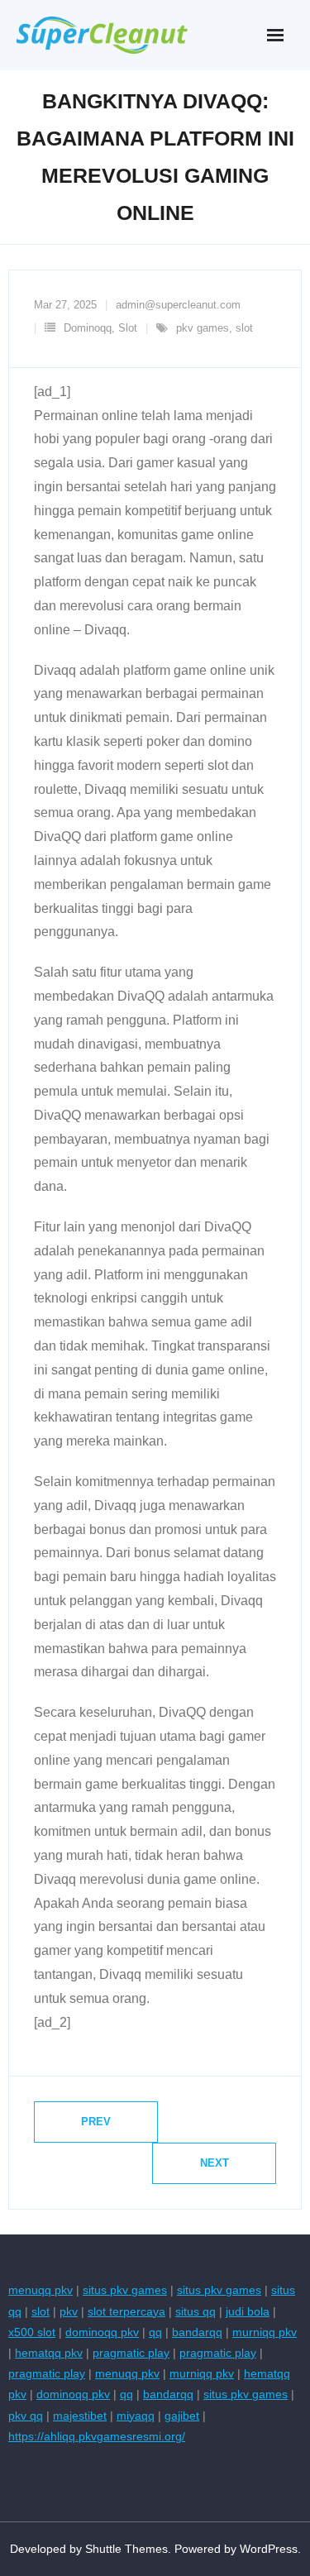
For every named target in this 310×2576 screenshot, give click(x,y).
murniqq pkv (265, 2332)
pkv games (203, 328)
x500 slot (32, 2332)
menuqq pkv (41, 2290)
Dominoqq (88, 328)
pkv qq (26, 2416)
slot (244, 328)
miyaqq (136, 2416)
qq (155, 2332)
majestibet (80, 2416)
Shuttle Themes (126, 2549)
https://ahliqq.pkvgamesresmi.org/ (97, 2436)
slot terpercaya (126, 2311)
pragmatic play (131, 2353)
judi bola (248, 2311)
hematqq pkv (49, 2353)
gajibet (182, 2416)
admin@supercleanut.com (178, 305)
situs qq (196, 2311)
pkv (69, 2311)
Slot (128, 328)
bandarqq (197, 2332)
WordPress (269, 2549)
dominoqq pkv (102, 2332)
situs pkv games (125, 2290)
